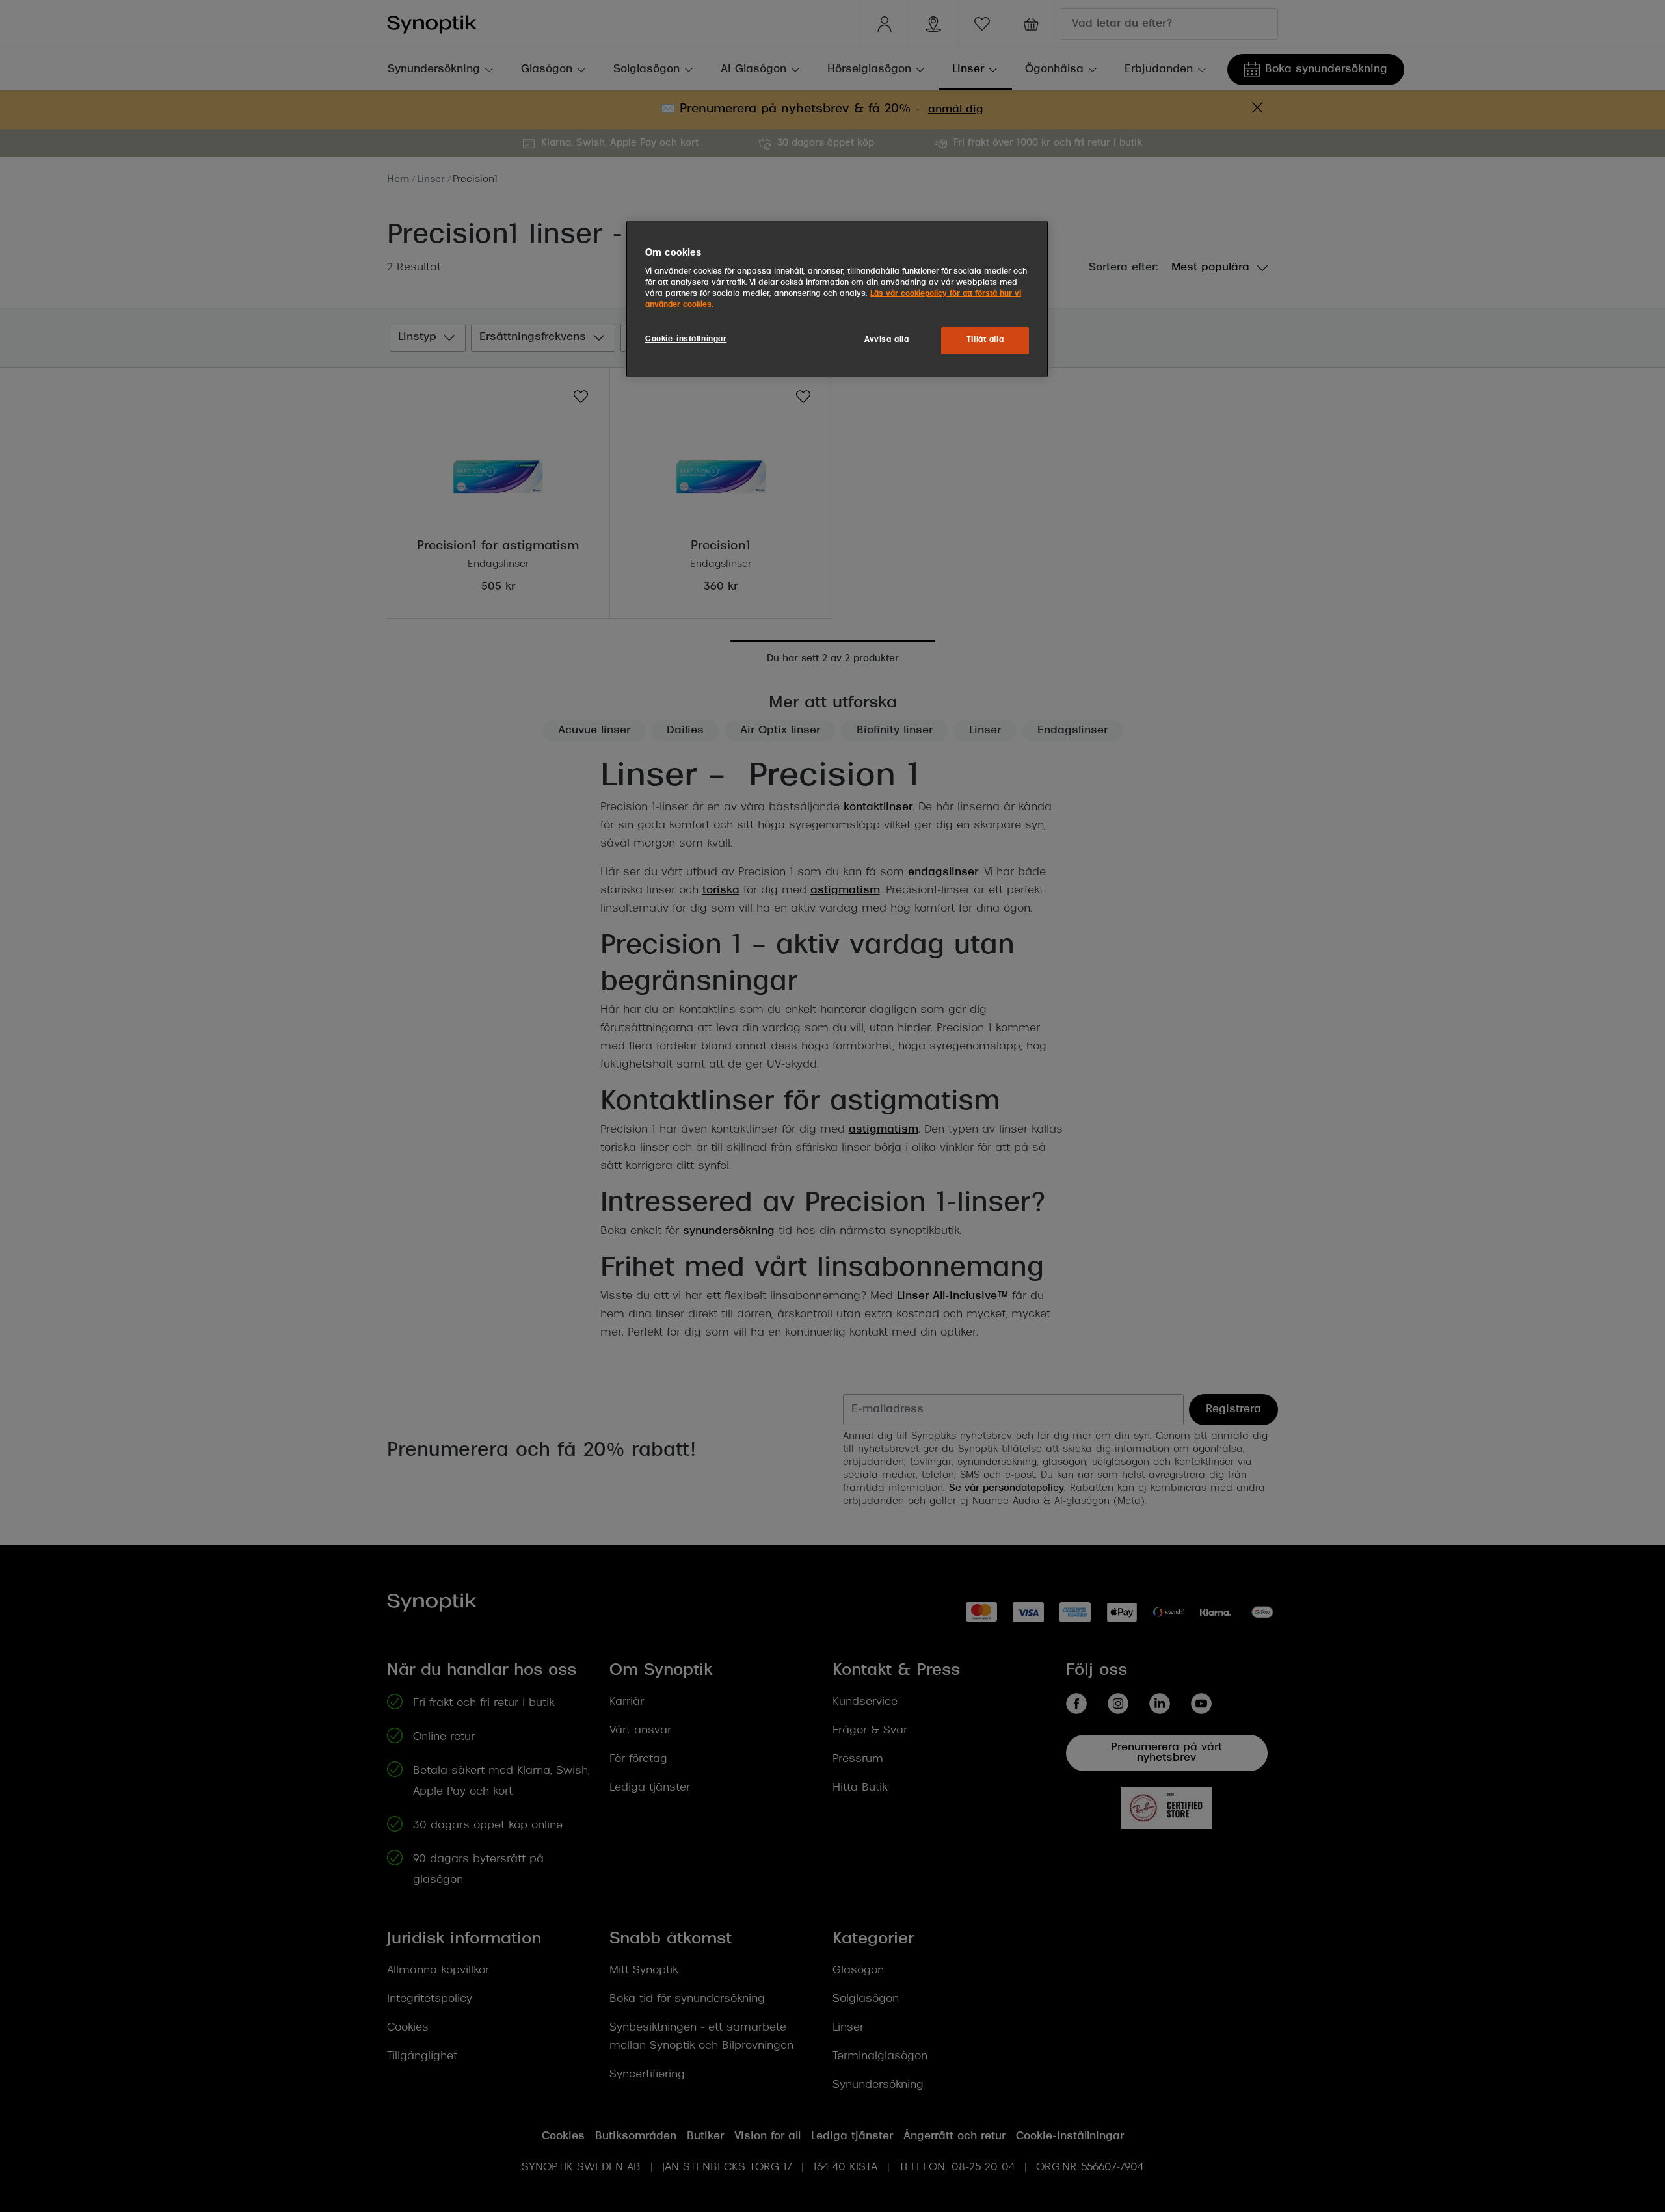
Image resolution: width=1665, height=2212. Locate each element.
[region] (837, 299)
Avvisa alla (886, 340)
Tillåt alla (985, 340)
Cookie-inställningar (686, 339)
